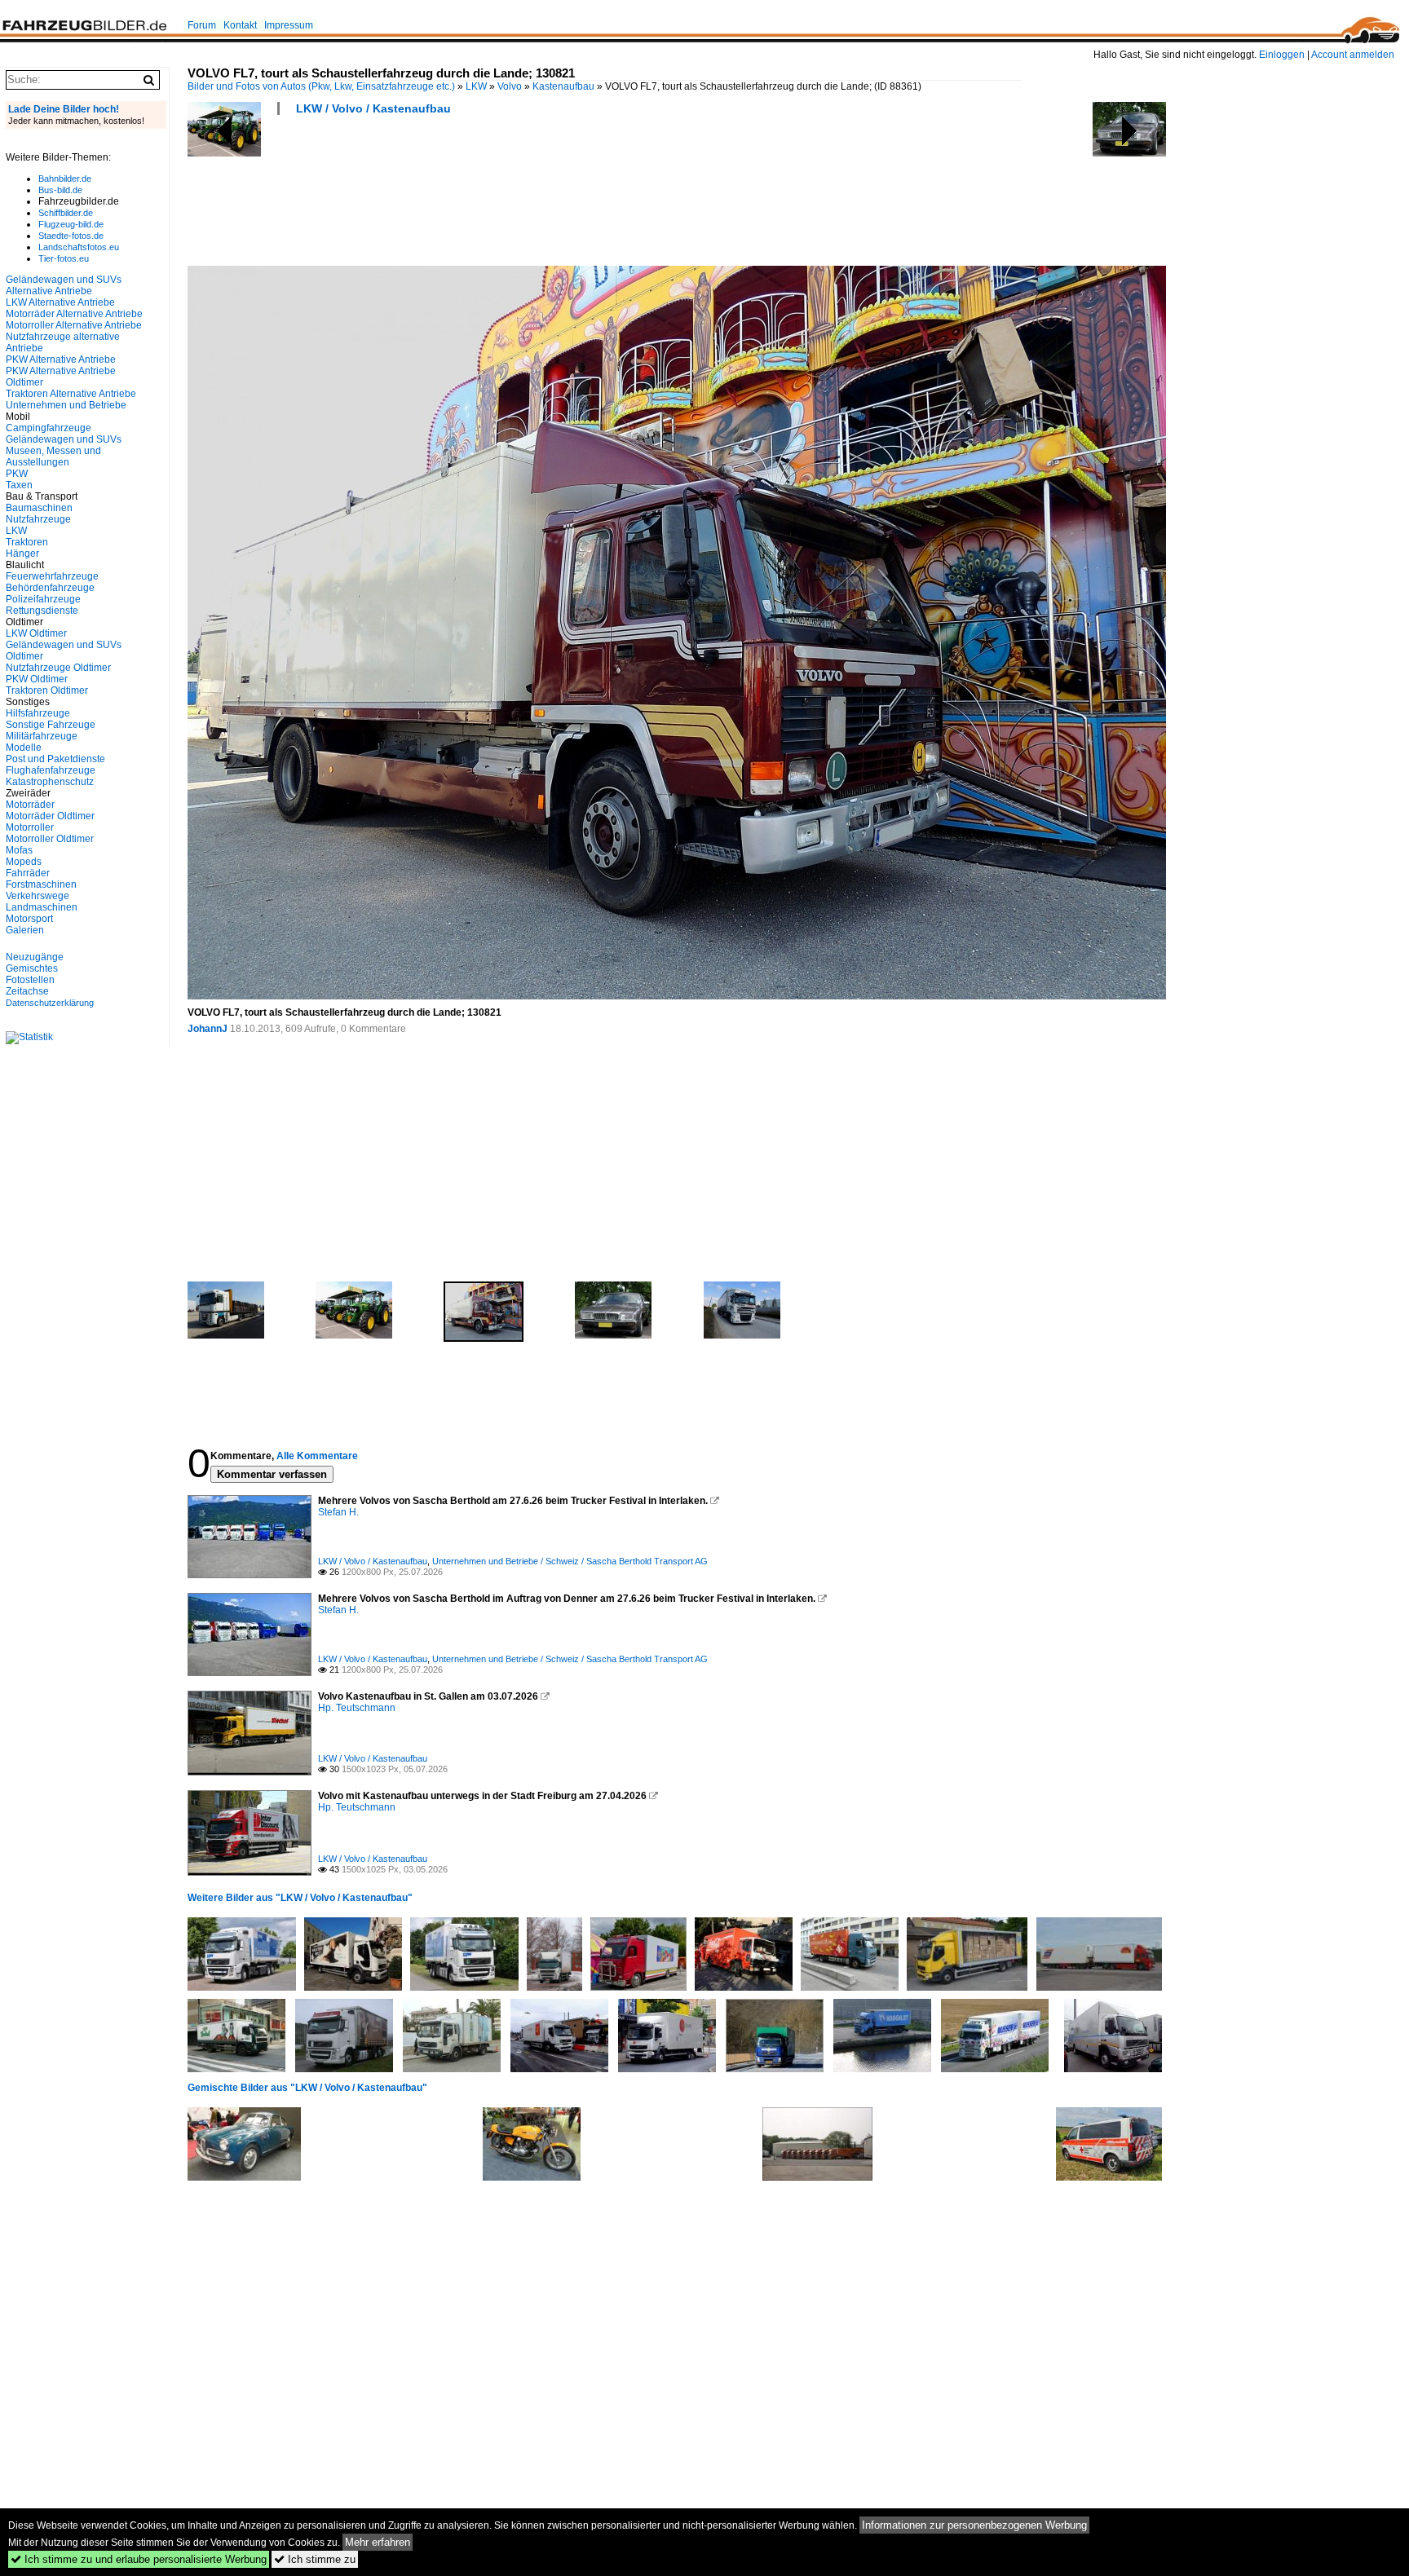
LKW (476, 86)
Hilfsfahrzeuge (38, 713)
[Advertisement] (484, 196)
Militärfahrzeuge (42, 736)
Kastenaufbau (563, 86)
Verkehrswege (38, 896)
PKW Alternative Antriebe (61, 359)
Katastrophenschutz (50, 782)
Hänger (22, 554)
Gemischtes (32, 968)
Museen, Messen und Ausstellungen (53, 457)
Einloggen (1282, 55)
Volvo (510, 86)
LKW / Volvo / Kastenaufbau (373, 108)
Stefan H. (338, 1512)
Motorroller (30, 827)
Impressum (289, 25)
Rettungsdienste (42, 611)
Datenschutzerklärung (50, 1003)
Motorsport (29, 919)
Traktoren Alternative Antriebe (71, 394)
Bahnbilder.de (65, 179)
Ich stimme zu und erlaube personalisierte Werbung (139, 2559)
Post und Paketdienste (55, 759)
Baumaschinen (39, 508)
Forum (202, 25)
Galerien (25, 930)
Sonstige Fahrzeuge (51, 725)
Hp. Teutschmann (357, 1708)
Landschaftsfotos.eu (79, 247)
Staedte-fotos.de (71, 236)
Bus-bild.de (60, 190)
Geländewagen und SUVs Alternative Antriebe (64, 285)
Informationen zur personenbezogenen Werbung (974, 2525)
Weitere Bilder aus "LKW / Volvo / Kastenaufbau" (300, 1898)
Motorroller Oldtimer (50, 839)
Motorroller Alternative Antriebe (74, 325)
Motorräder (30, 805)
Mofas (19, 850)
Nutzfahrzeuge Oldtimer (58, 668)
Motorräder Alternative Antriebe (74, 314)
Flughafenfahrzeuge (51, 770)
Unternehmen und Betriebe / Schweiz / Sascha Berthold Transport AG (570, 1561)
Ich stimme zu (315, 2559)
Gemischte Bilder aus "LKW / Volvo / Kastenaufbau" (307, 2088)
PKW (17, 474)
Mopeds (24, 862)
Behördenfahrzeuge (50, 588)
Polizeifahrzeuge (43, 599)
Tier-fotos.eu (64, 258)
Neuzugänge (35, 957)
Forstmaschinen (41, 884)
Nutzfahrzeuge (38, 519)
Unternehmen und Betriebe (66, 405)
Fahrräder (28, 873)
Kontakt (240, 25)
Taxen (19, 485)
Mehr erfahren (378, 2542)
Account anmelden (1353, 55)
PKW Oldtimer (37, 679)
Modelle (24, 748)
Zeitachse (27, 991)
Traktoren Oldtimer (47, 690)
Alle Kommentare (317, 1456)
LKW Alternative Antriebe (60, 302)
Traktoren (27, 542)
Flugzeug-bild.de (71, 224)
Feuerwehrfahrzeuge (52, 576)
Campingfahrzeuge (49, 428)
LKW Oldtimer (36, 633)
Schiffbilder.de (66, 213)
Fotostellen (30, 980)
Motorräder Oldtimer (50, 816)
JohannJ (208, 1029)
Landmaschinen (42, 907)
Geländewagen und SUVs (64, 439)
